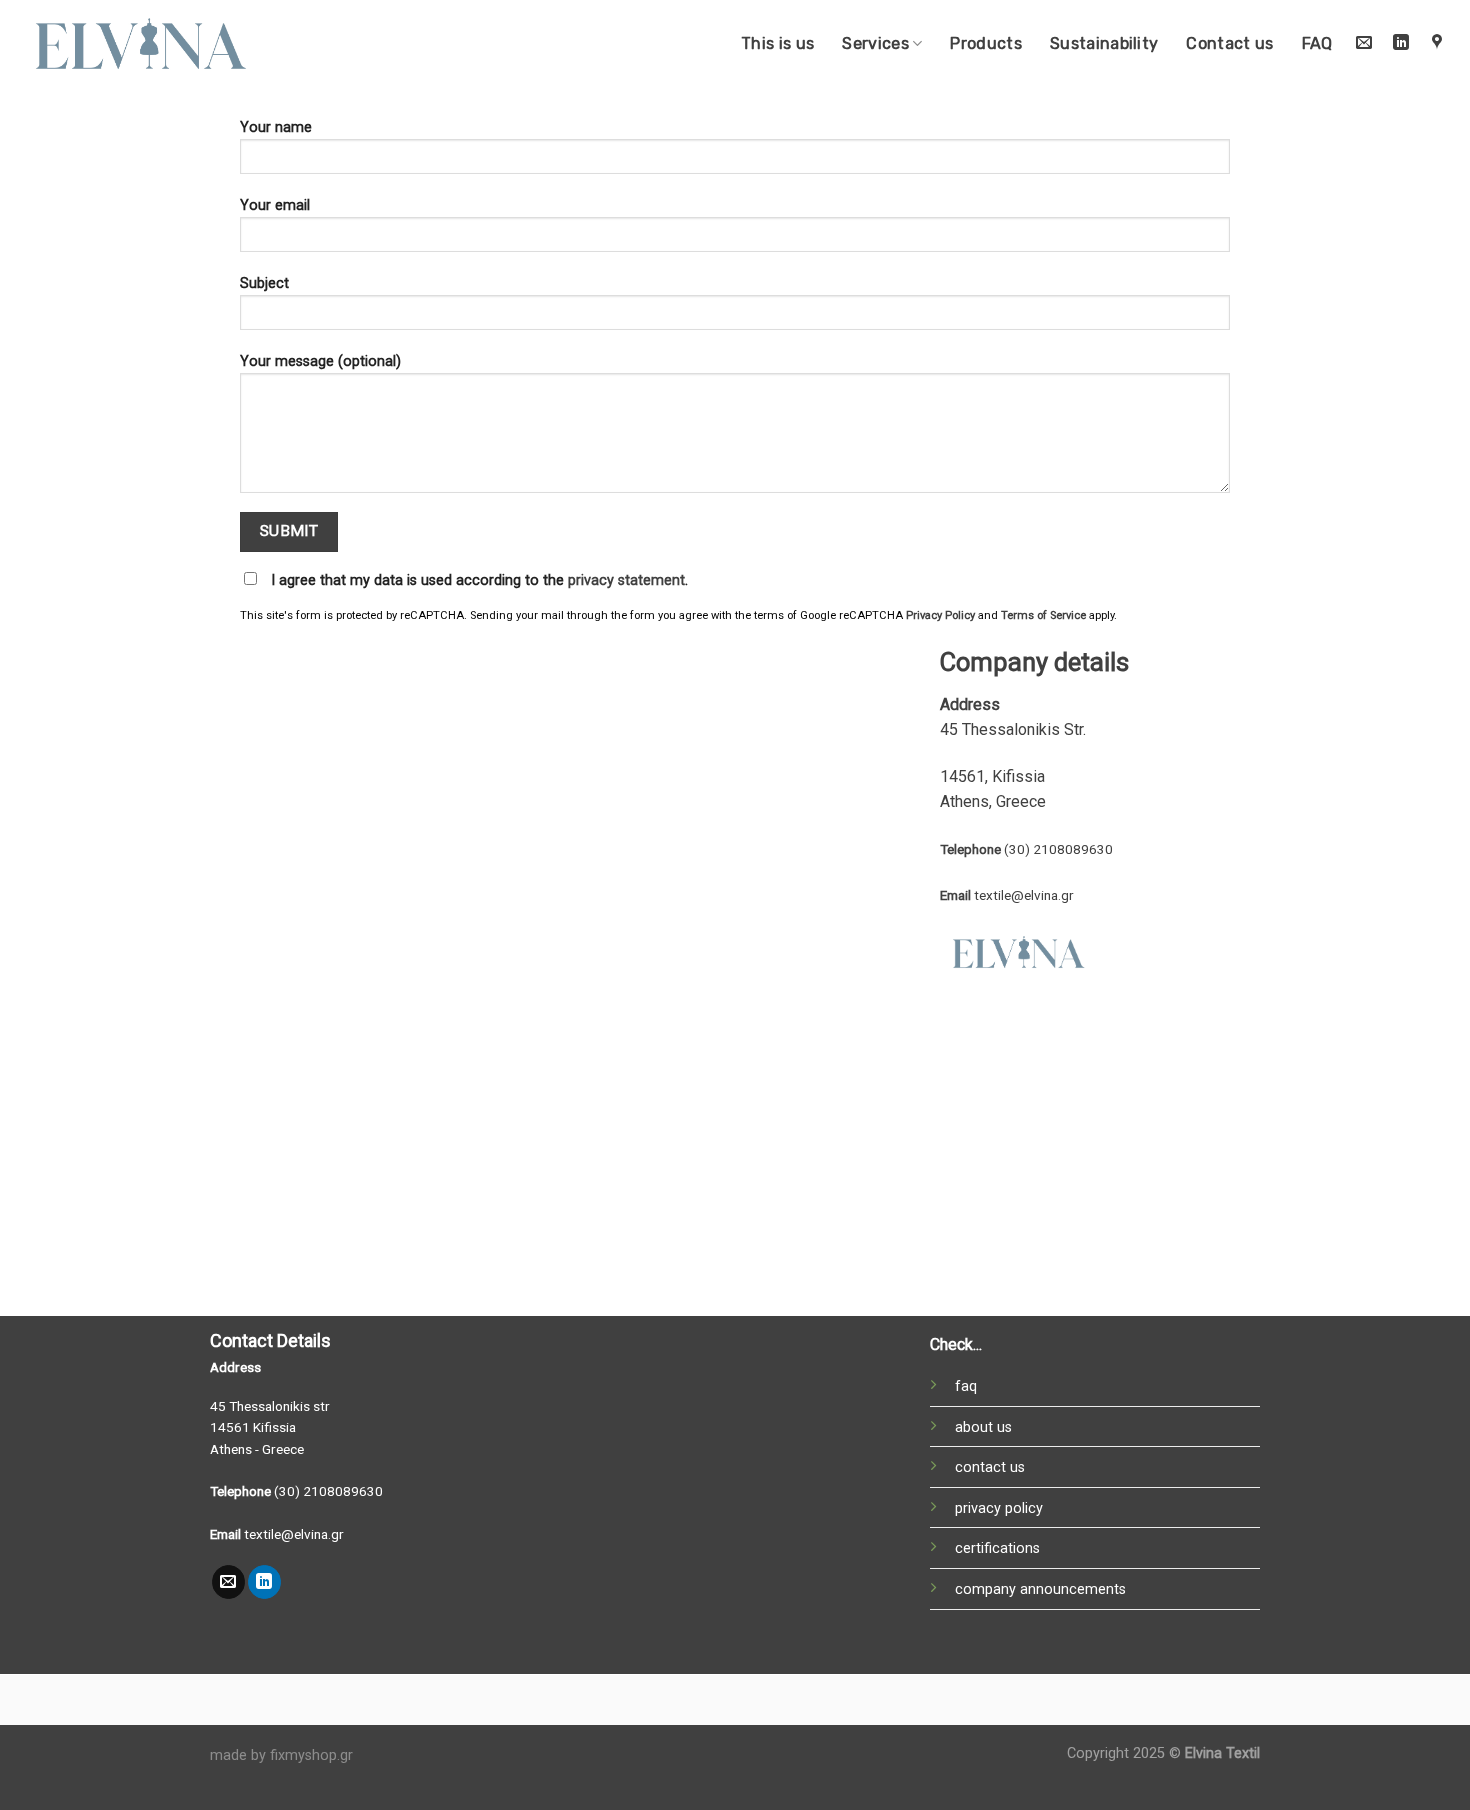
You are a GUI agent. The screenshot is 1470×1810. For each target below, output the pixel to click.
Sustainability (1104, 43)
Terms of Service (1043, 615)
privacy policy (999, 1508)
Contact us (1229, 43)
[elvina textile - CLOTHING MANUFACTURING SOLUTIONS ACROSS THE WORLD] (143, 43)
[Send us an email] (1364, 43)
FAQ (1317, 43)
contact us (990, 1467)
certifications (997, 1548)
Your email (275, 205)
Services (875, 43)
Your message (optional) (320, 361)
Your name (276, 127)
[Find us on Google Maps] (1436, 43)
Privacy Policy (940, 615)
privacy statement (626, 580)
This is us (777, 43)
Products (986, 43)
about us (983, 1427)
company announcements (1040, 1589)
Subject (264, 283)
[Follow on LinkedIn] (1400, 43)
